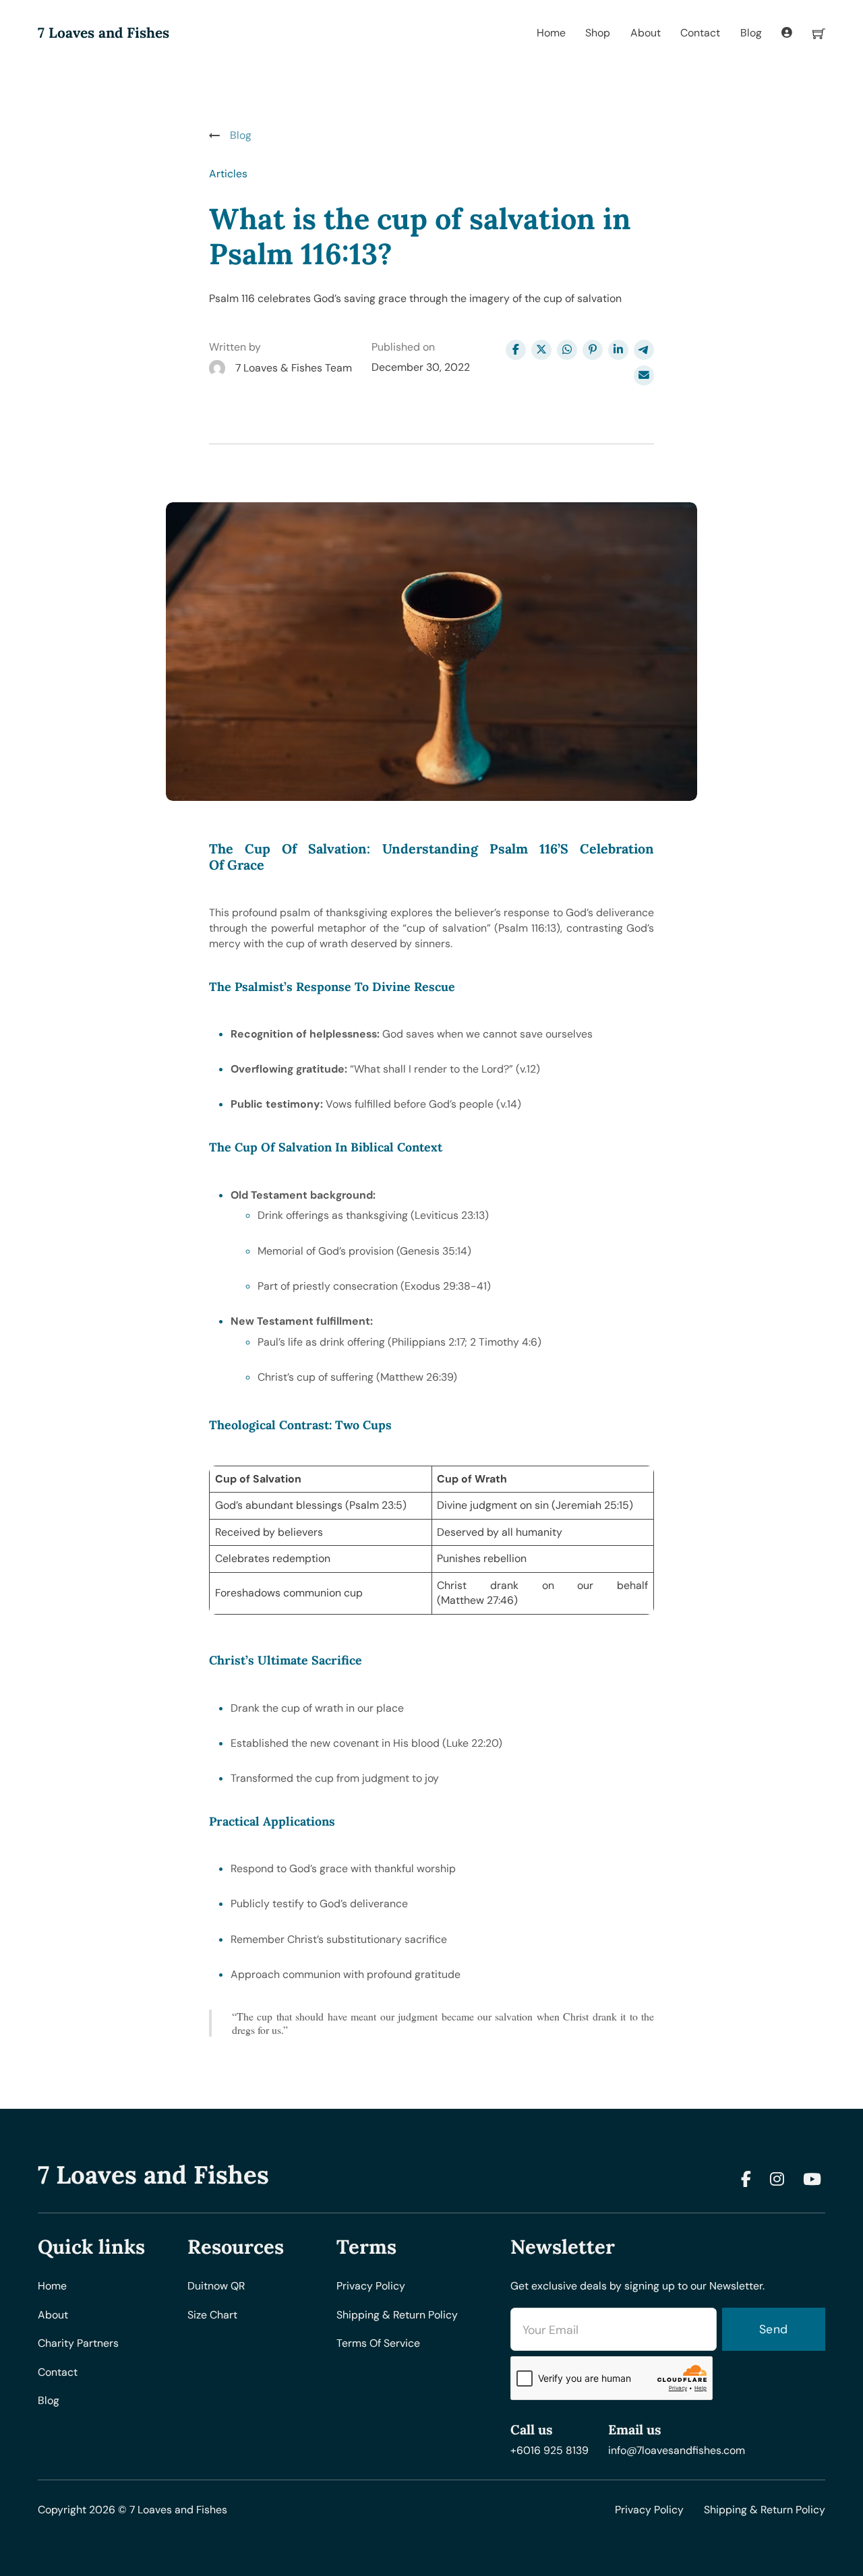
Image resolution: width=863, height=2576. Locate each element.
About (646, 33)
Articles (228, 174)
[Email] (644, 376)
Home (551, 33)
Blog (751, 33)
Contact (700, 33)
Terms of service (378, 2343)
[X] (541, 350)
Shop (598, 33)
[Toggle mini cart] (819, 33)
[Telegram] (644, 350)
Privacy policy (371, 2286)
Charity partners (78, 2343)
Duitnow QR (216, 2286)
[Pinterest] (593, 350)
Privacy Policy (649, 2510)
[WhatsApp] (567, 350)
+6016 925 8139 (549, 2450)
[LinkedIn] (618, 350)
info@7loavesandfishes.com (677, 2450)
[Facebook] (516, 350)
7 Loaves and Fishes (103, 33)
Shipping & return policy (397, 2315)
